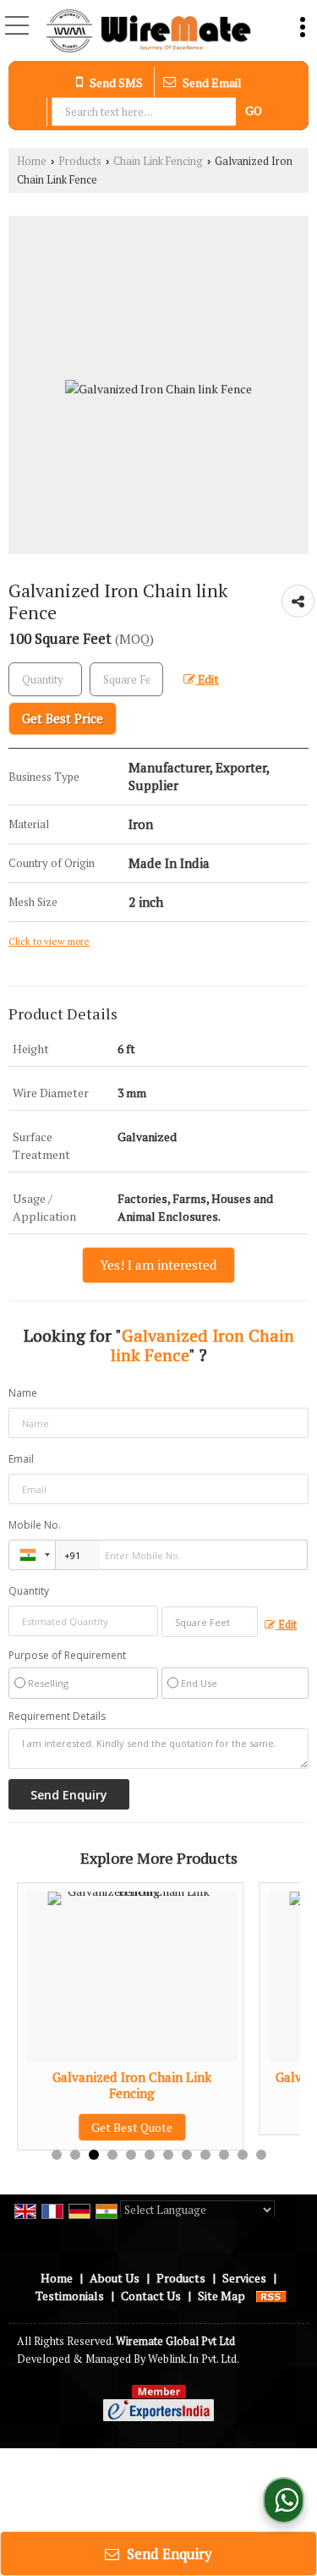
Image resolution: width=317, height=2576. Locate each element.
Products (80, 161)
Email (21, 1459)
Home (32, 161)
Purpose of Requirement (67, 1656)
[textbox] (146, 112)
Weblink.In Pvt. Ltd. (194, 2359)
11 (243, 2155)
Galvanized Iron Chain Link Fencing (132, 2084)
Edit (207, 679)
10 (224, 2155)
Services (244, 2278)
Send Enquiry (168, 2554)
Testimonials (70, 2296)
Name (23, 1393)
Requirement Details (57, 1716)
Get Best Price (63, 718)
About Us (115, 2278)
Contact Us (151, 2296)
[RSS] (271, 2296)
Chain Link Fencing (158, 161)
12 (261, 2155)
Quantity (29, 1591)
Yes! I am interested (158, 1265)
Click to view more (49, 941)
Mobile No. (35, 1525)
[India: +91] (32, 1555)
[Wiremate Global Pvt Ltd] (148, 32)
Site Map (221, 2296)
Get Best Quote (132, 2127)
